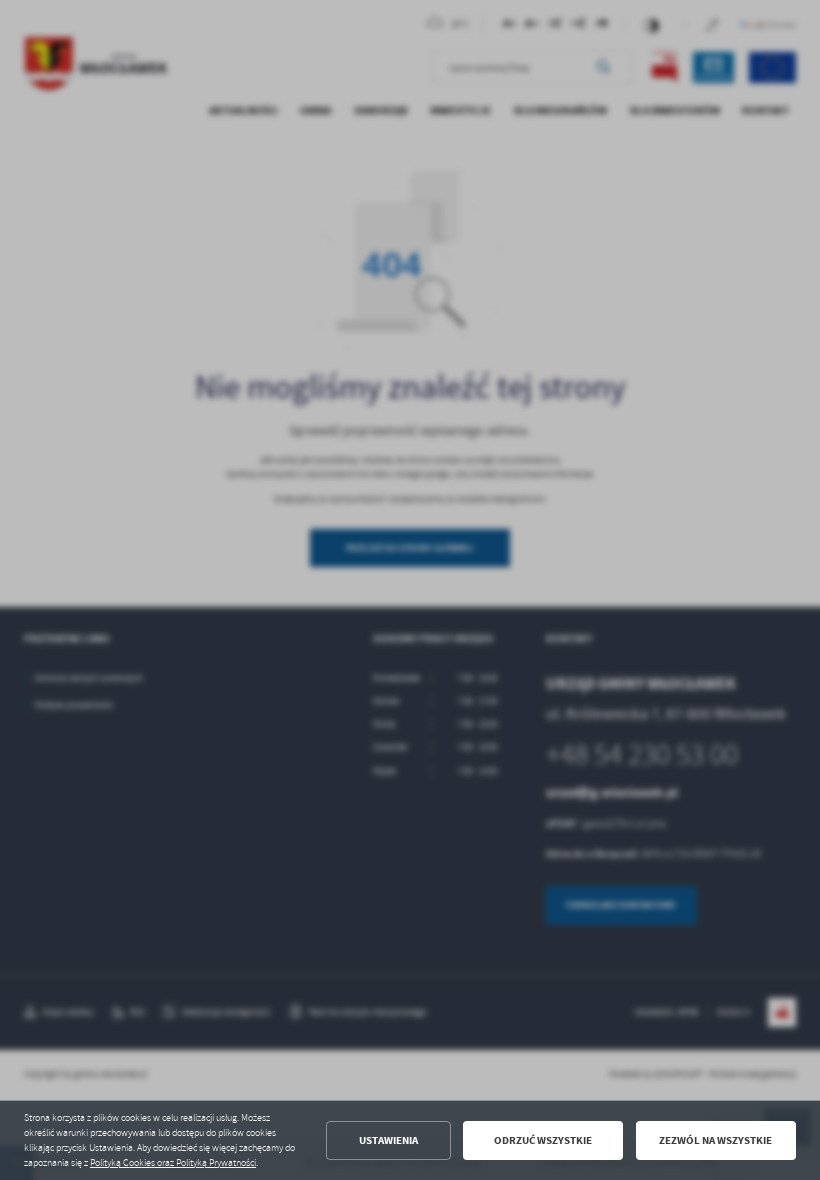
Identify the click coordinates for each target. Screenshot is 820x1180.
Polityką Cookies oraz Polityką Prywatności (173, 1163)
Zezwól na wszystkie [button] (715, 1140)
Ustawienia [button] (388, 1140)
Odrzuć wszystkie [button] (543, 1140)
